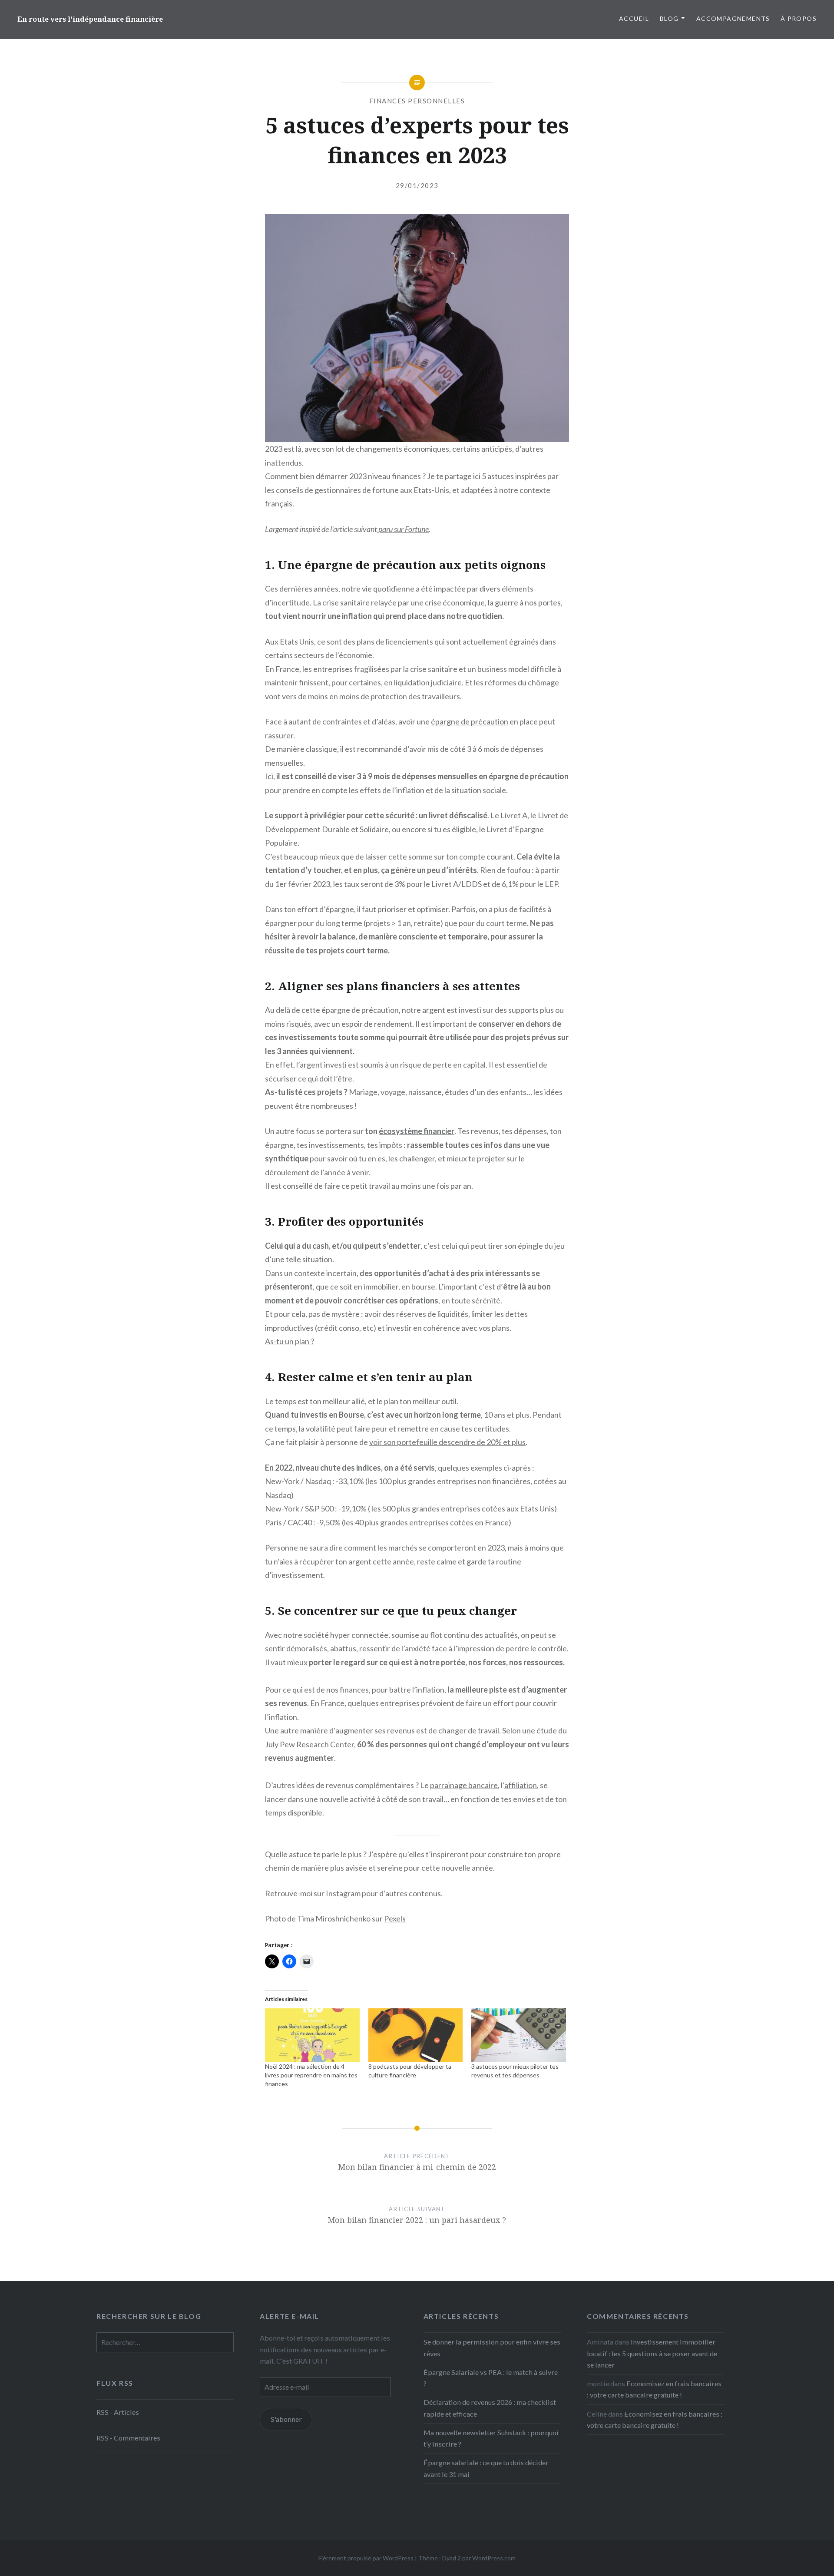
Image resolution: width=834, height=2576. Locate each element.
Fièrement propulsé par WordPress (366, 2558)
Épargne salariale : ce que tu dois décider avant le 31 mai (486, 2468)
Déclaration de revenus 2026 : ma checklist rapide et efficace (490, 2408)
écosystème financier (417, 1131)
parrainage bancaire (464, 1785)
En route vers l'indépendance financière (90, 19)
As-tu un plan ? (290, 1341)
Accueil (634, 18)
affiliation (521, 1785)
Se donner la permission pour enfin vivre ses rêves (492, 2347)
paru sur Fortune (403, 529)
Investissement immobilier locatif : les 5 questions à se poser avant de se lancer (652, 2353)
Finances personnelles (417, 101)
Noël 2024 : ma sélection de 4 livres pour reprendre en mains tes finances (311, 2075)
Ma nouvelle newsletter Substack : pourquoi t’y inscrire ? (491, 2438)
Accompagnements (733, 18)
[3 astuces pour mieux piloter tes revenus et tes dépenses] (519, 2035)
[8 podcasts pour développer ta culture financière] (416, 2035)
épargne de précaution (470, 721)
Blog (669, 18)
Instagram (343, 1893)
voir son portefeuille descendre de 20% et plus (447, 1442)
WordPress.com (494, 2558)
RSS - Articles (118, 2412)
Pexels (395, 1918)
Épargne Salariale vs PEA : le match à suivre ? (491, 2378)
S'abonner (286, 2419)
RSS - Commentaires (128, 2438)
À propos (799, 18)
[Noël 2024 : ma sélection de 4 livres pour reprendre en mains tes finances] (312, 2035)
